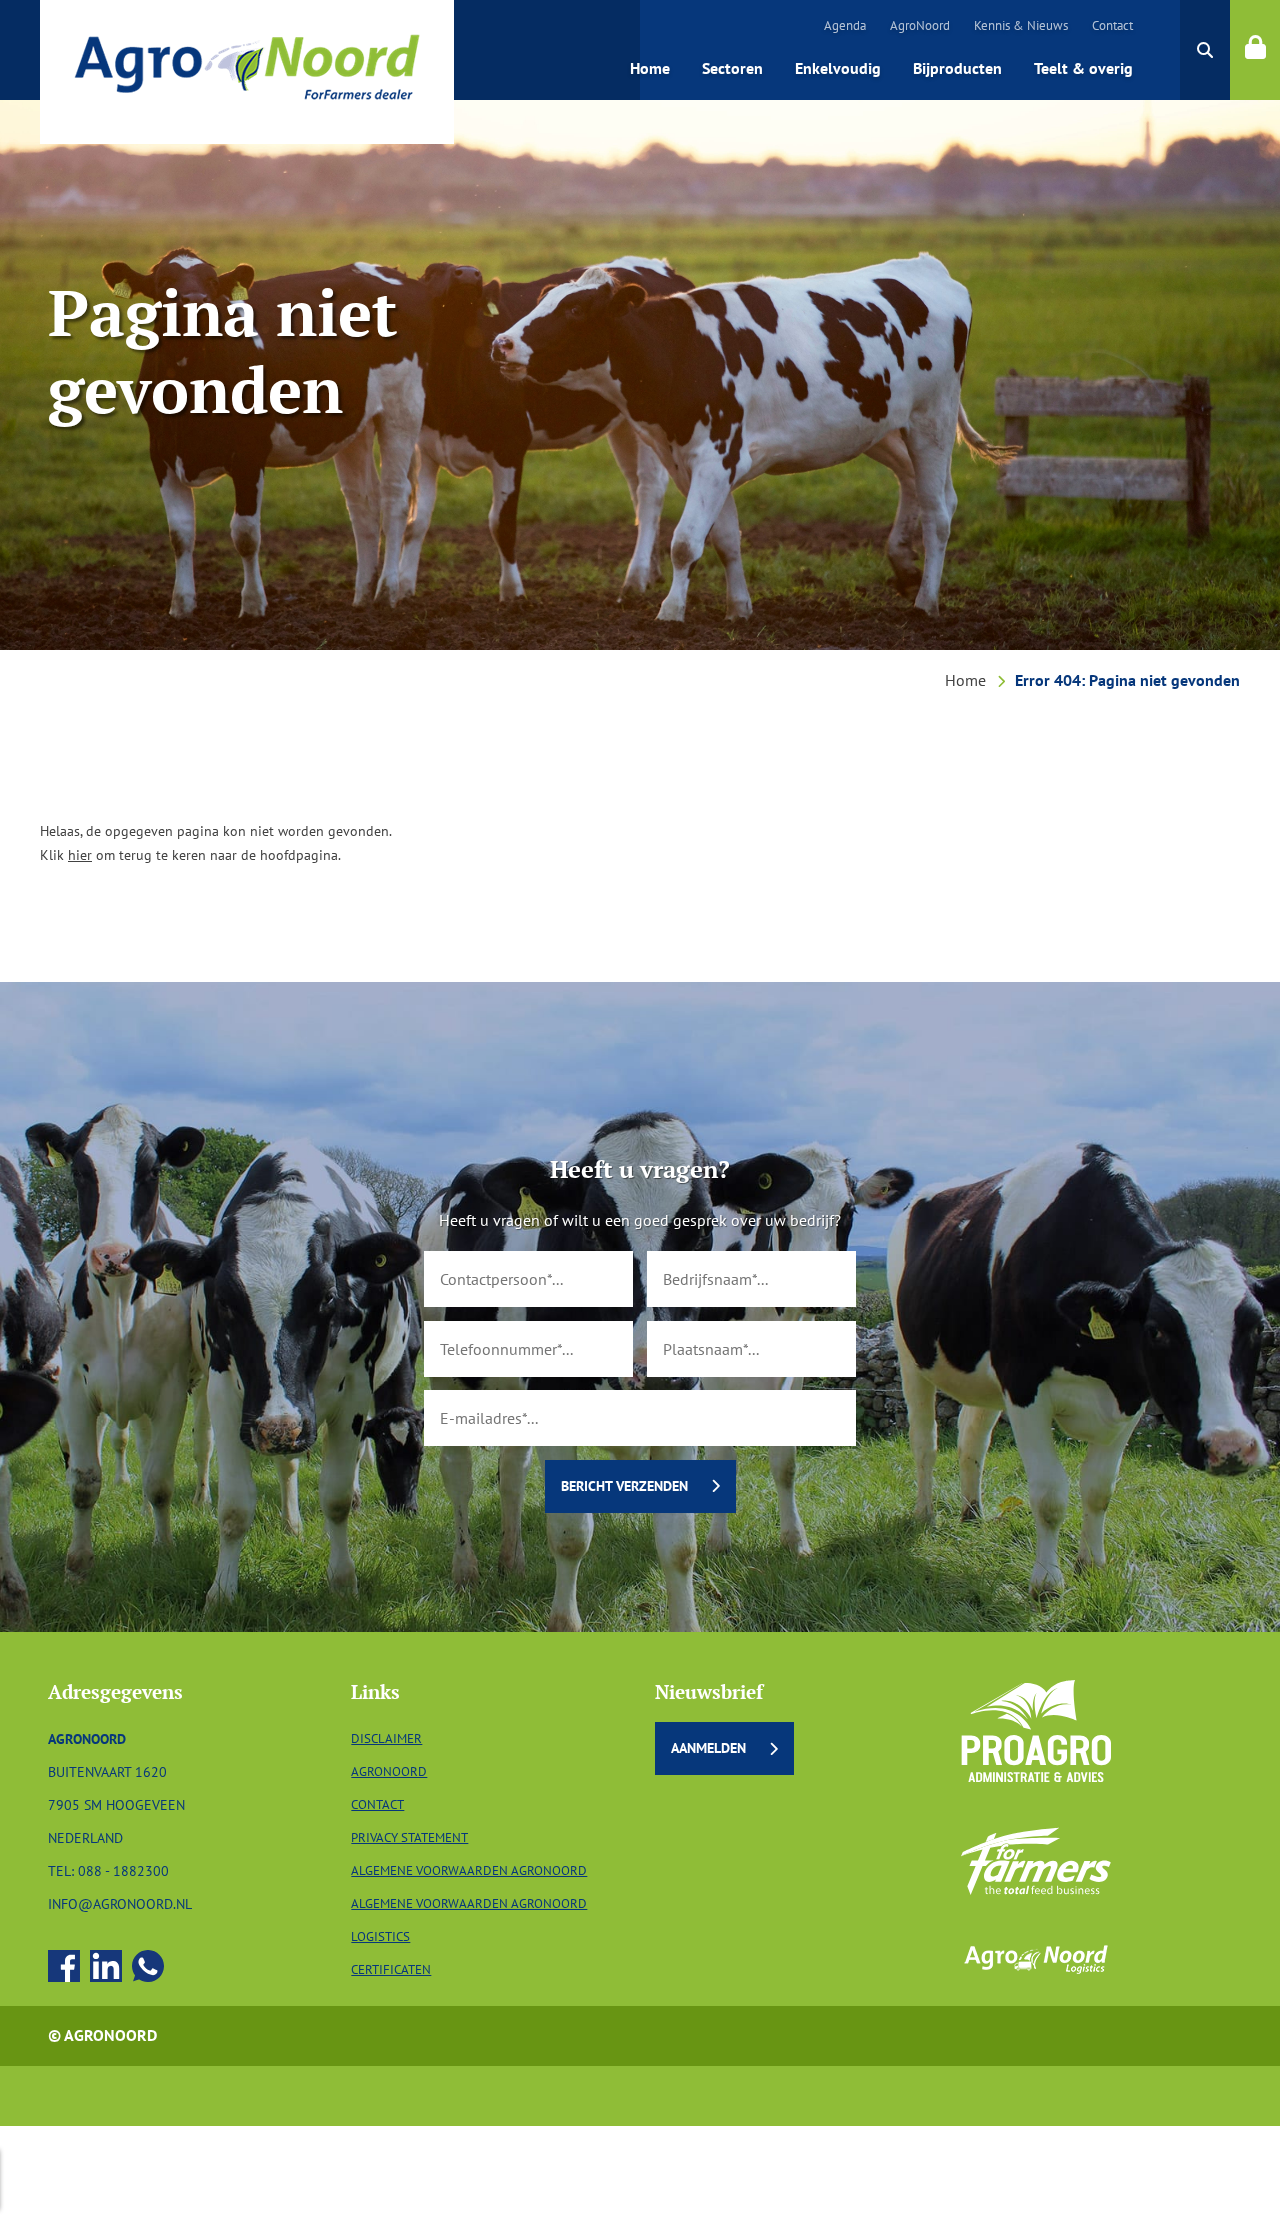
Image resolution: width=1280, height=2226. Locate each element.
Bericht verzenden (624, 1486)
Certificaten (391, 1969)
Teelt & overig (1083, 68)
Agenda (845, 25)
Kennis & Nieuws (1021, 25)
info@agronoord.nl (120, 1903)
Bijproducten (957, 68)
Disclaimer (386, 1738)
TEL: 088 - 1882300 (108, 1870)
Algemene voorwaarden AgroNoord (469, 1870)
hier (80, 854)
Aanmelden (708, 1748)
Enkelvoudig (838, 68)
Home (650, 68)
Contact (1112, 25)
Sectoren (732, 68)
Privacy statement (409, 1837)
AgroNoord (920, 25)
